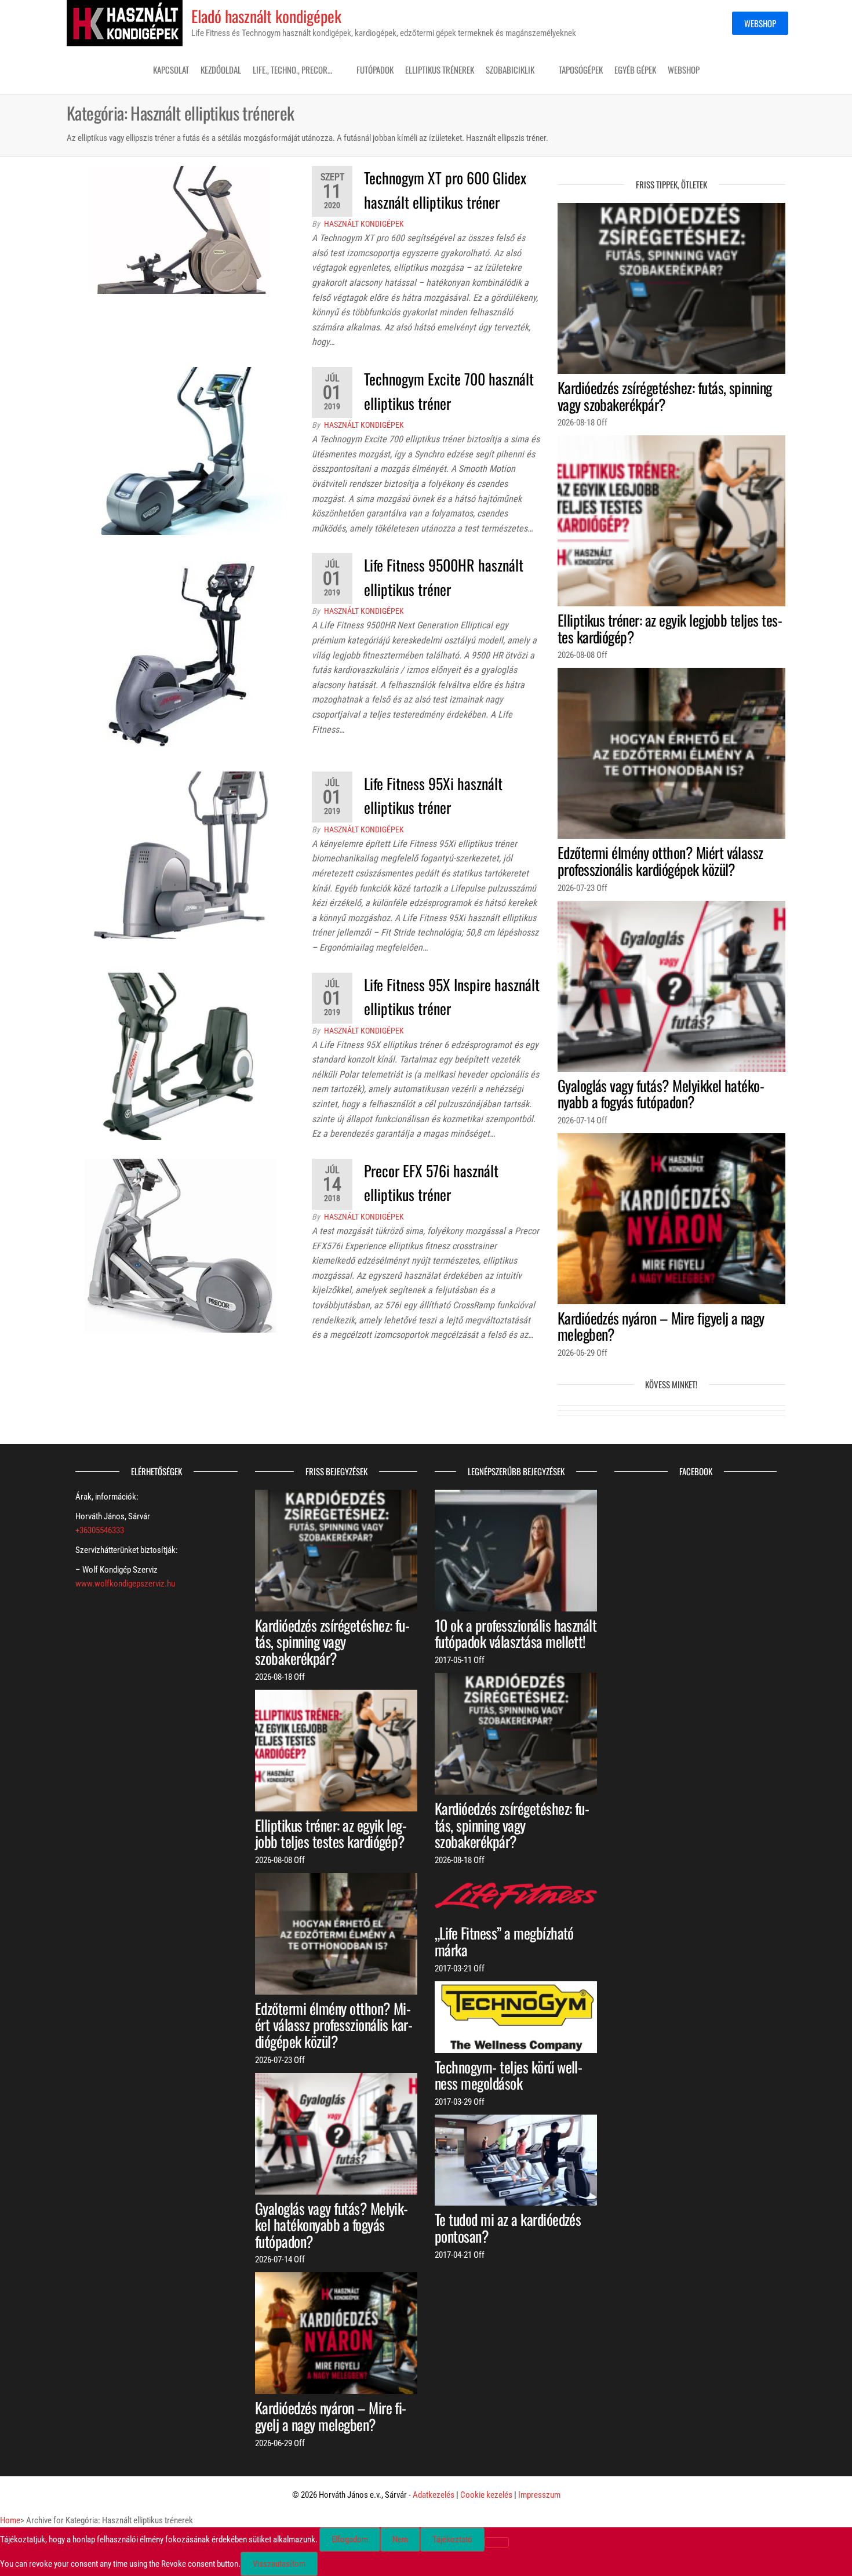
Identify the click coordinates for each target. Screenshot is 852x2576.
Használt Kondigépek (364, 224)
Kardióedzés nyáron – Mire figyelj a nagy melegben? (661, 1326)
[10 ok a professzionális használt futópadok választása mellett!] (516, 1550)
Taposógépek (581, 70)
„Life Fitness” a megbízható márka (504, 1941)
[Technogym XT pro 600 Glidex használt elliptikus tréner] (181, 230)
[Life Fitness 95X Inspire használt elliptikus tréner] (181, 1056)
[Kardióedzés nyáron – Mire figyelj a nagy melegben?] (671, 1218)
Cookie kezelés (486, 2495)
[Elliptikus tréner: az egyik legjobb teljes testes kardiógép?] (671, 521)
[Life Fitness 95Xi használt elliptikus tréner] (181, 854)
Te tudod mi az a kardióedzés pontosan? (508, 2228)
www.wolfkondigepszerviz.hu (125, 1584)
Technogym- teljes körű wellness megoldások (509, 2075)
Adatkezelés (434, 2495)
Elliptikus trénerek (440, 70)
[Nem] (497, 2542)
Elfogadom (350, 2539)
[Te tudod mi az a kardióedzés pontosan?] (516, 2160)
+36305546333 (100, 1530)
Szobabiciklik (510, 70)
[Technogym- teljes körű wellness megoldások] (516, 2017)
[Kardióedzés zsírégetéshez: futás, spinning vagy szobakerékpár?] (671, 288)
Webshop (760, 23)
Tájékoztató (452, 2539)
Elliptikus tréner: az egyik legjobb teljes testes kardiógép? (670, 628)
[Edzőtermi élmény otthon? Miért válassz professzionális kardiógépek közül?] (671, 753)
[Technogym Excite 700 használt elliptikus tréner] (181, 450)
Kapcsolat (171, 70)
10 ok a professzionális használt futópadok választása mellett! (516, 1633)
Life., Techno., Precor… (292, 70)
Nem (400, 2539)
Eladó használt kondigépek (266, 16)
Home (10, 2520)
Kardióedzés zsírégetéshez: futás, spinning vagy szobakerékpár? (665, 396)
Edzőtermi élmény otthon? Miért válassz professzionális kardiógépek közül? (660, 861)
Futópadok (375, 70)
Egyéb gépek (635, 70)
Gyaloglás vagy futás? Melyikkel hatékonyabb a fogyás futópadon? (661, 1094)
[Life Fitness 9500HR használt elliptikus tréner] (181, 653)
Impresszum (539, 2495)
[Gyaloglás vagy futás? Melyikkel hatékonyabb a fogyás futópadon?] (671, 985)
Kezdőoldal (221, 70)
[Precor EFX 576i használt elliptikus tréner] (181, 1245)
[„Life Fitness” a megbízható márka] (516, 1895)
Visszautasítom (279, 2564)
